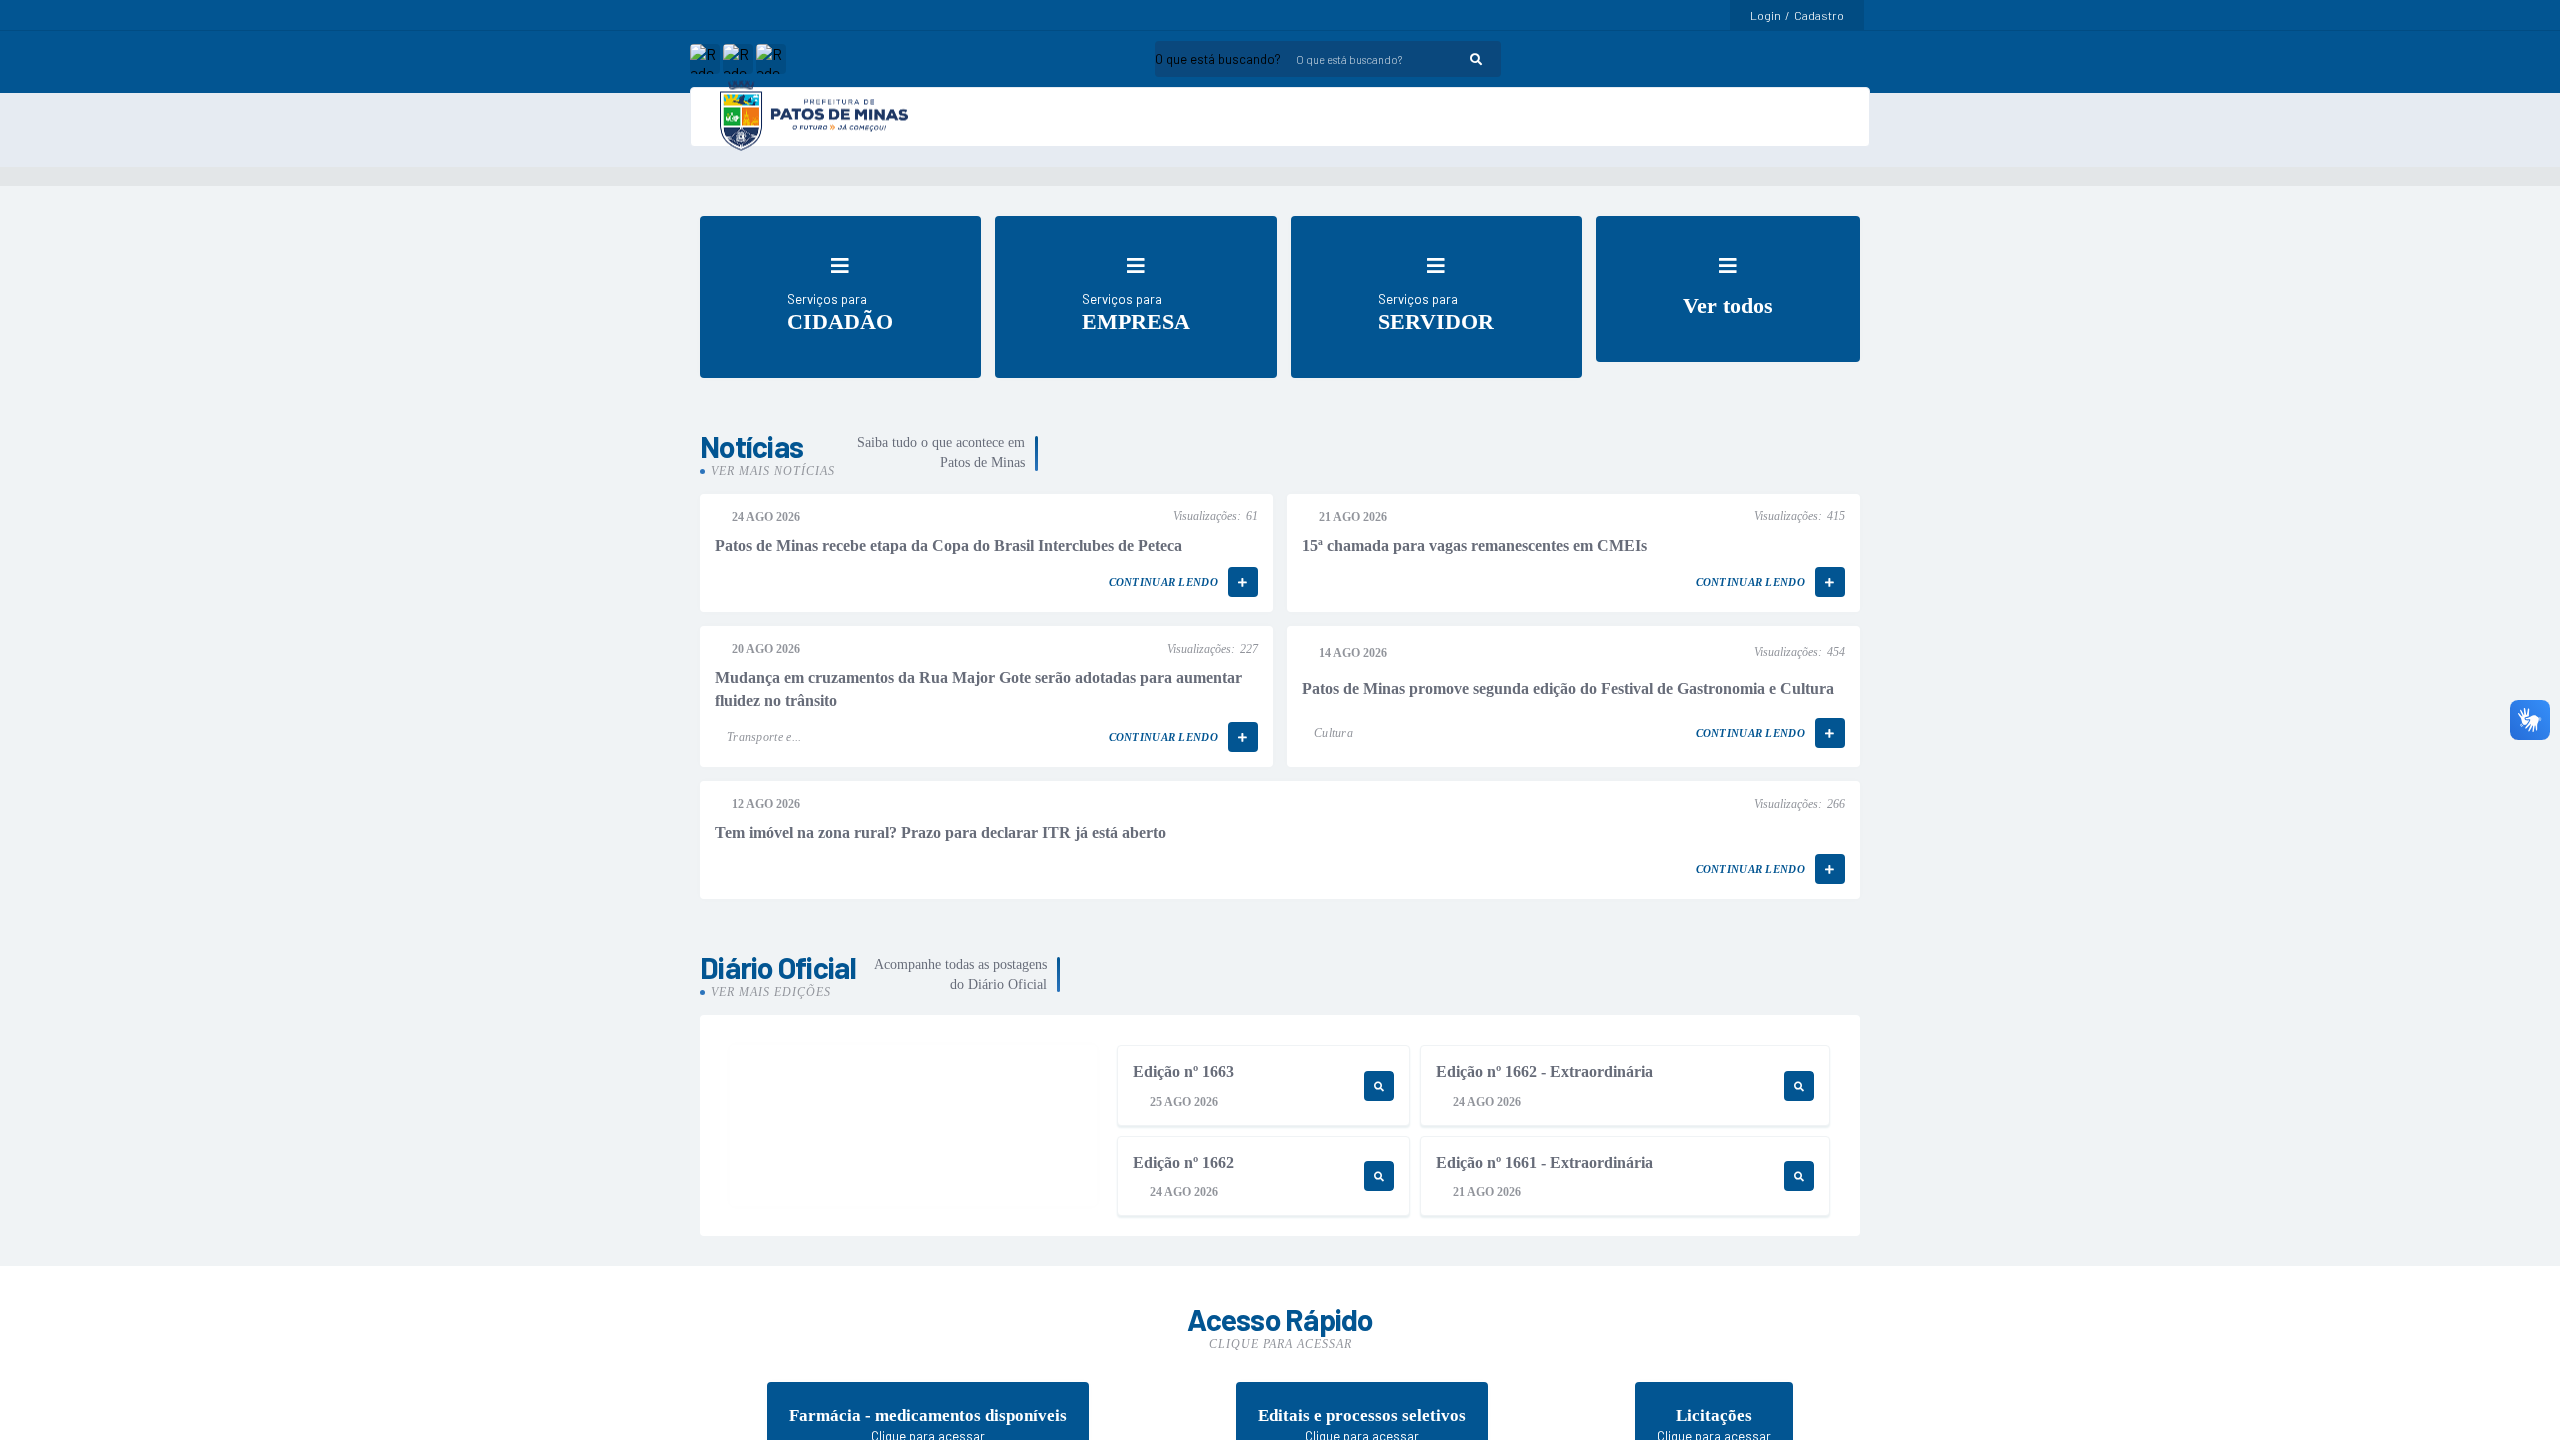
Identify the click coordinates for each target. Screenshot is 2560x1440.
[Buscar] (1476, 59)
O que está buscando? (1218, 59)
